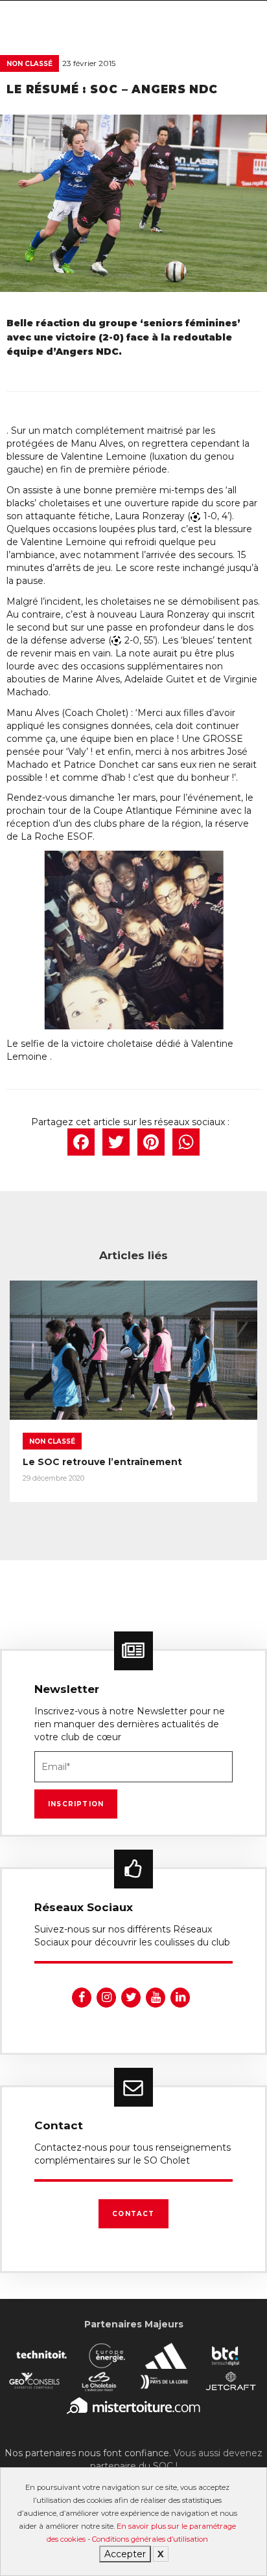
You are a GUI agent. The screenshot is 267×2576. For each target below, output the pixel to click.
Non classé (29, 64)
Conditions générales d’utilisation (150, 2539)
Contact (133, 2214)
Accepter (125, 2554)
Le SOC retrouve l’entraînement (102, 1462)
